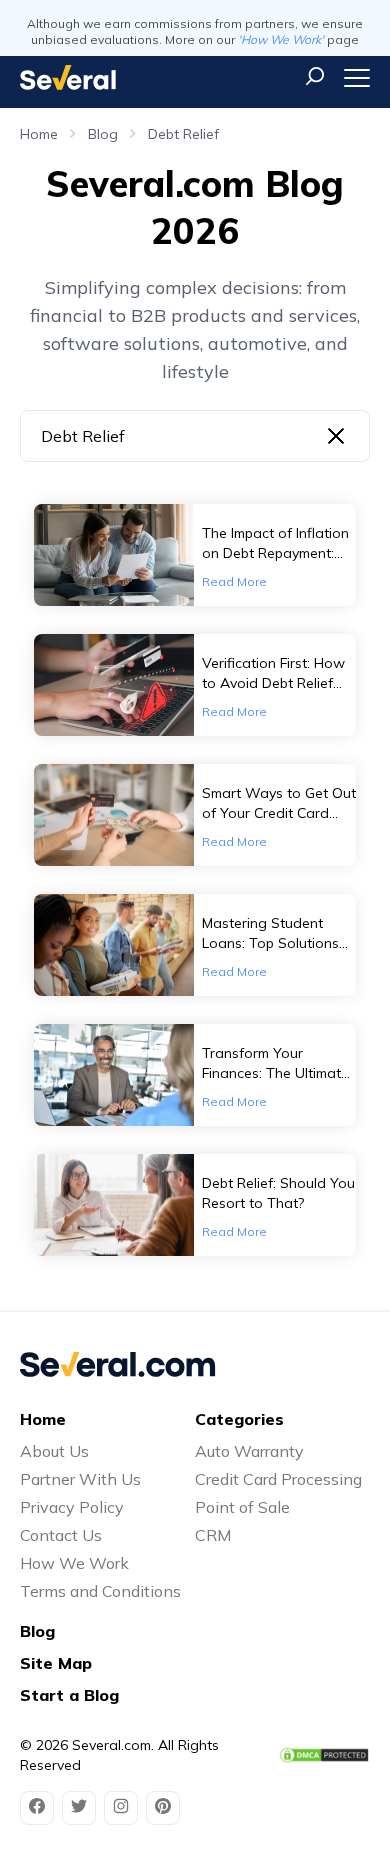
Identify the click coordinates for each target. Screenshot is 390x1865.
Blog (103, 134)
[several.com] (68, 77)
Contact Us (61, 1535)
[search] (315, 76)
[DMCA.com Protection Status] (324, 1755)
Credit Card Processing (278, 1479)
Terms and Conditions (100, 1591)
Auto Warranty (249, 1451)
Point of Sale (242, 1507)
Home (39, 134)
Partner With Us (80, 1479)
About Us (54, 1451)
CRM (213, 1535)
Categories (239, 1419)
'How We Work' (281, 39)
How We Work (74, 1563)
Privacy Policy (72, 1507)
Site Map (56, 1663)
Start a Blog (69, 1695)
